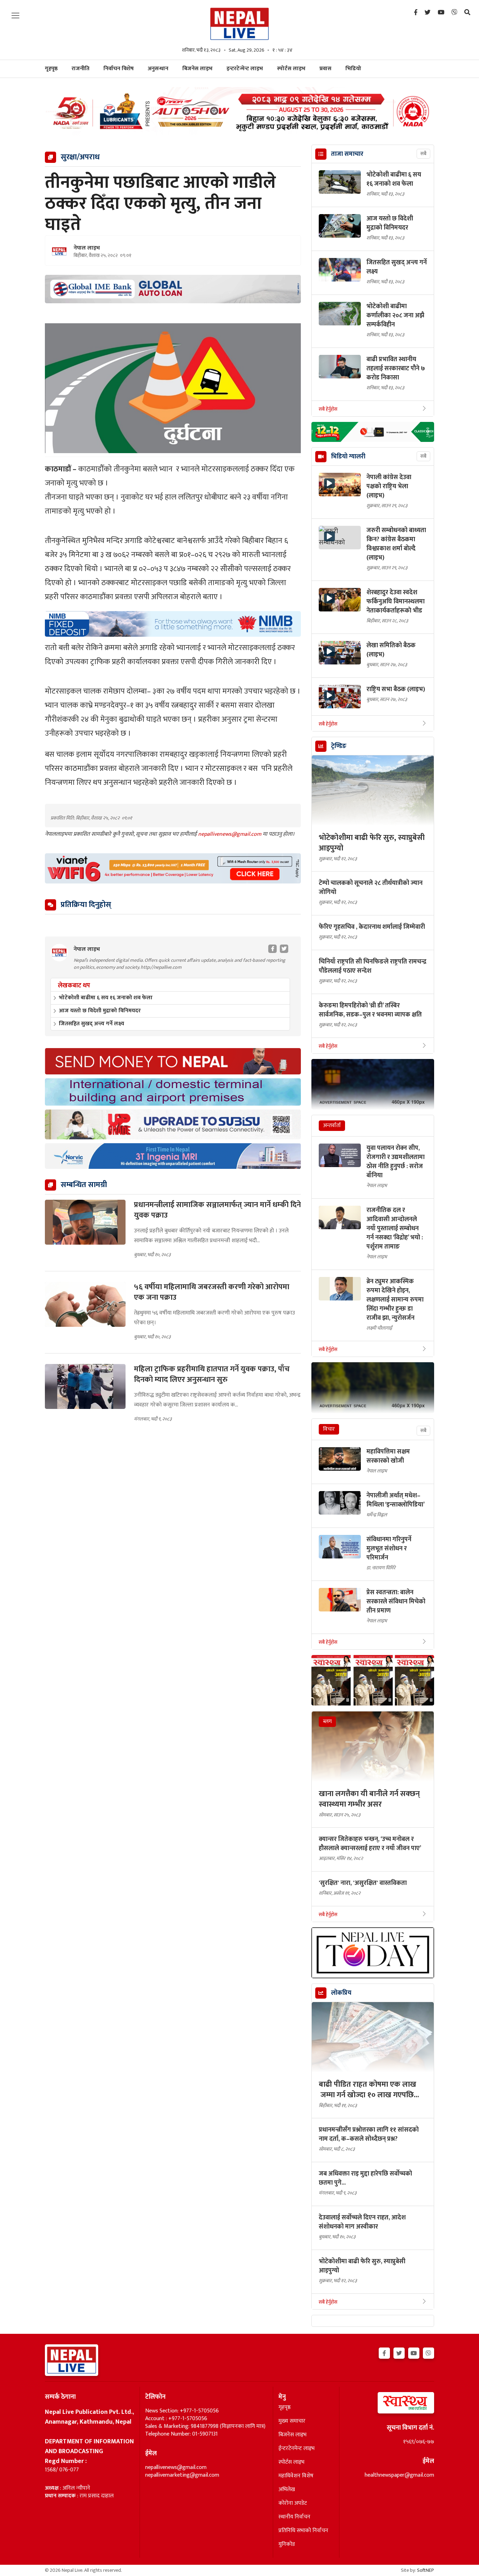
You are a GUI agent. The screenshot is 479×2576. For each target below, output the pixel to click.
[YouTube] (441, 13)
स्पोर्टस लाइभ (291, 69)
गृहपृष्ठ (285, 2408)
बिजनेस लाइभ (197, 69)
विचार (329, 1429)
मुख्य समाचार (292, 2421)
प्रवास (325, 69)
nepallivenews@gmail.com (230, 834)
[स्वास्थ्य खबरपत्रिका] (389, 2405)
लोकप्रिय (341, 1993)
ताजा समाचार (347, 154)
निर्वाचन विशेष (119, 69)
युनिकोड (287, 2544)
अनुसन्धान (158, 69)
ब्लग (327, 1721)
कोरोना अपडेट (293, 2503)
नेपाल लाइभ (87, 248)
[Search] (467, 13)
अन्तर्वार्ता (332, 1125)
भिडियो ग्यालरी (348, 457)
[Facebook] (416, 13)
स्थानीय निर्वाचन (294, 2517)
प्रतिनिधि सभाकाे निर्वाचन (303, 2531)
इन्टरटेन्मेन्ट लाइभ (245, 69)
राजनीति (80, 69)
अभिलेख (287, 2490)
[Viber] (454, 13)
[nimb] (173, 624)
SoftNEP (426, 2570)
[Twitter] (428, 13)
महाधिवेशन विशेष (296, 2476)
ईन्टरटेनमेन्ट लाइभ (296, 2449)
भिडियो (353, 69)
